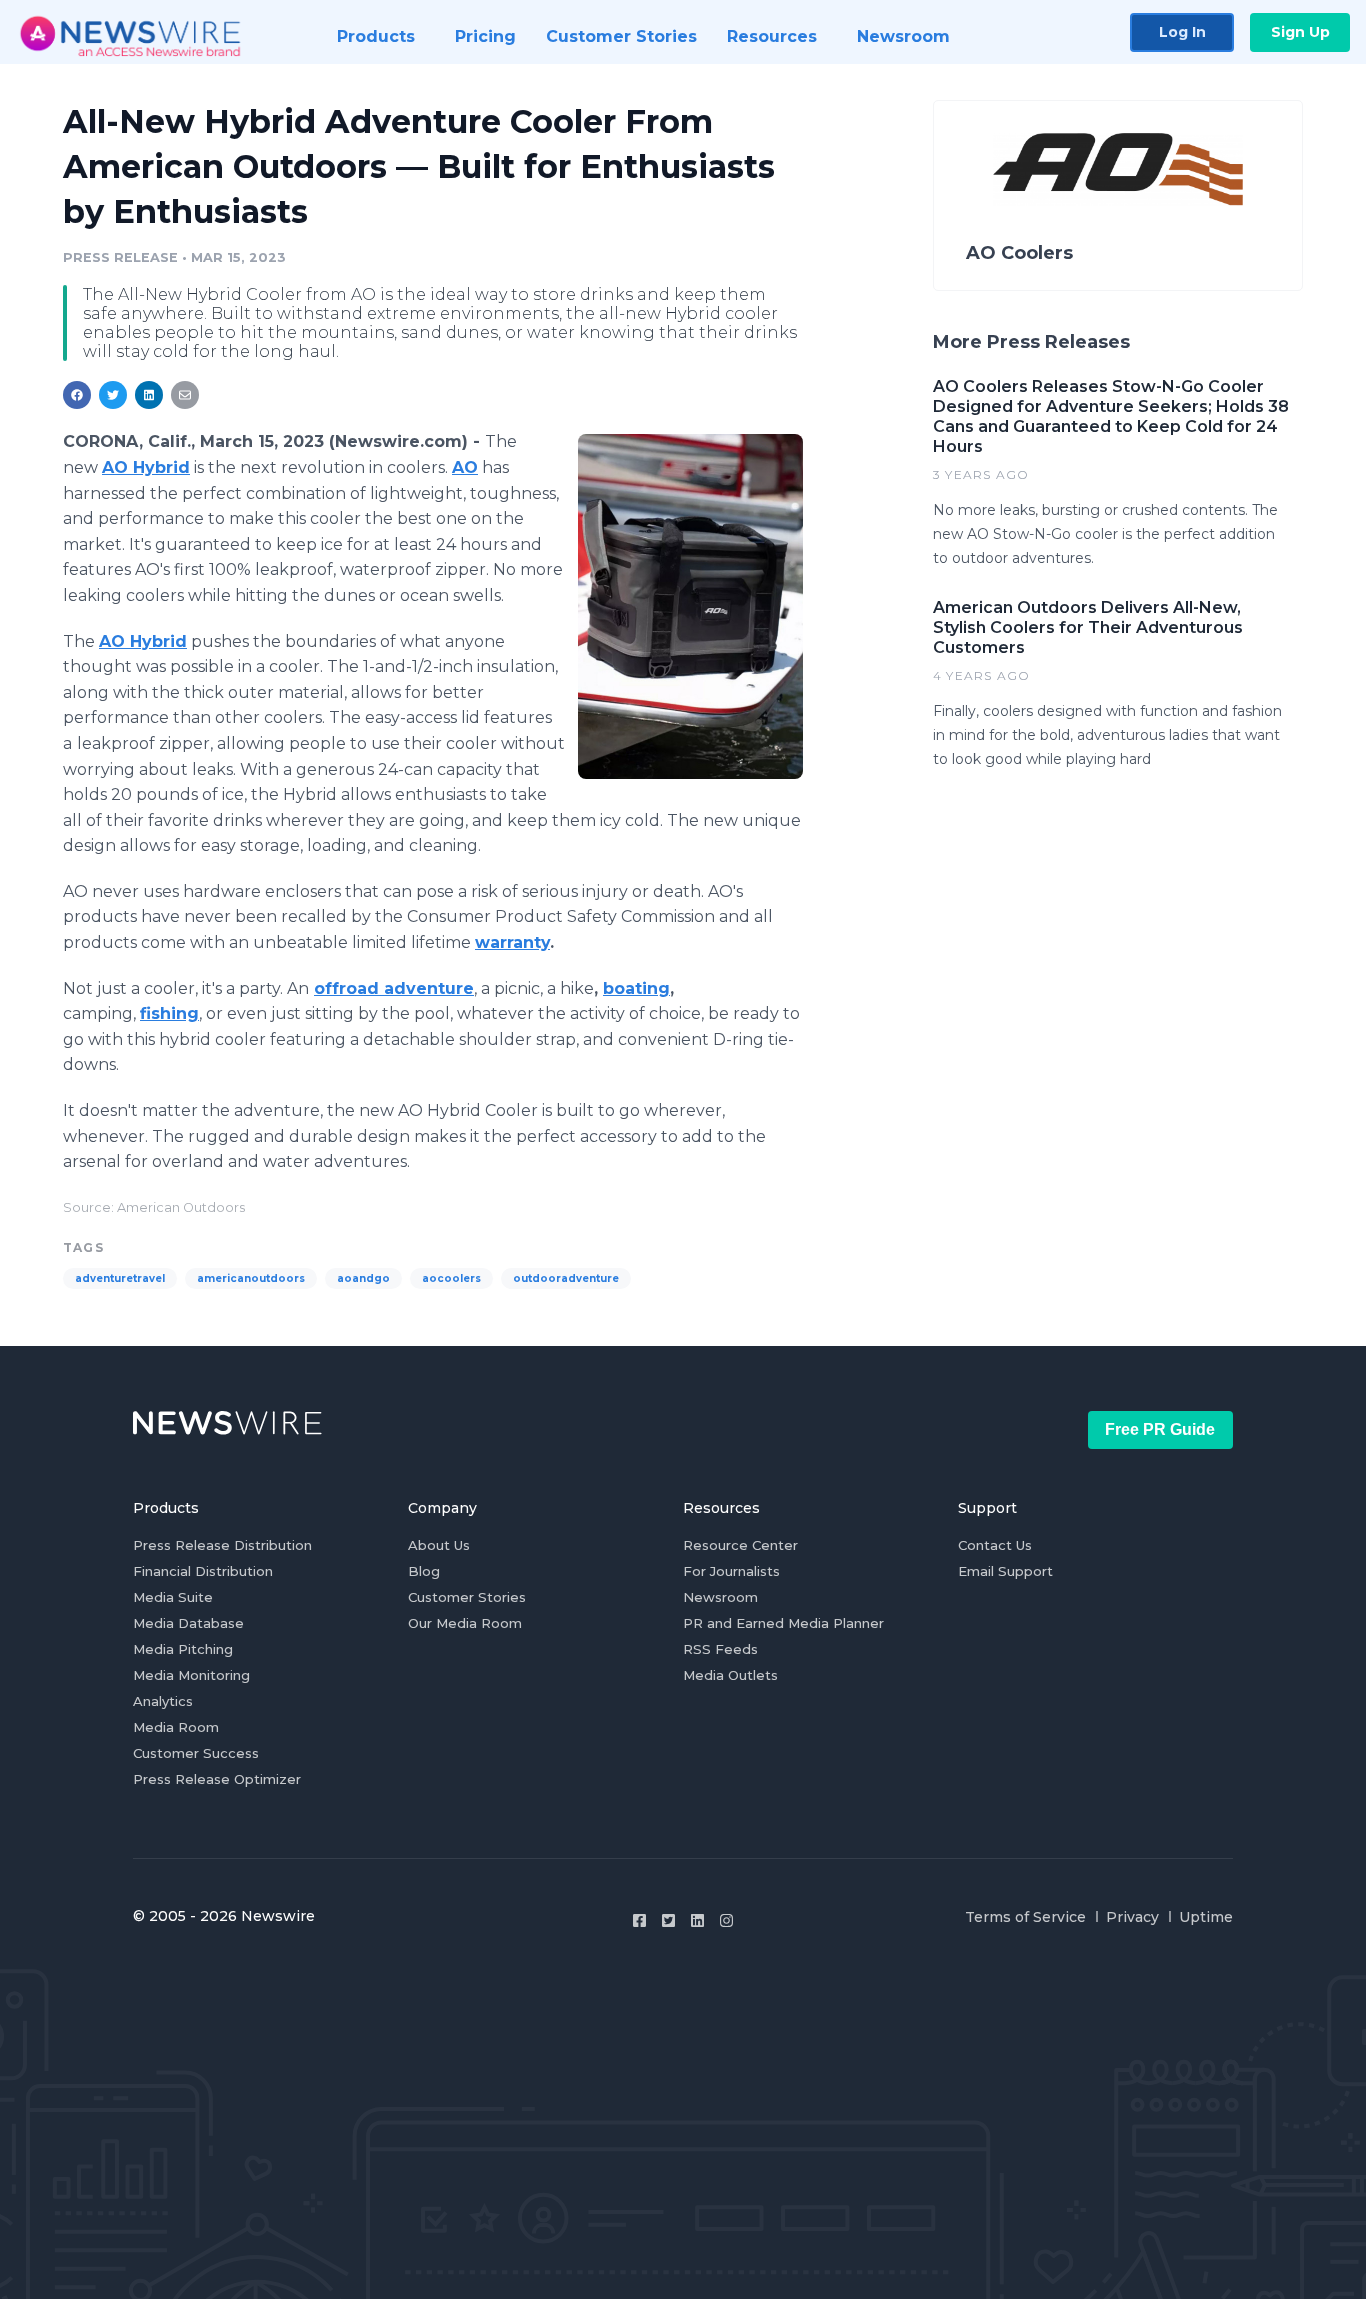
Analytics (163, 1701)
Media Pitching (183, 1649)
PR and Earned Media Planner (783, 1623)
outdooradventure (566, 1278)
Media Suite (173, 1597)
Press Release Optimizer (217, 1779)
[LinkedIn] (697, 1920)
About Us (439, 1545)
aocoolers (451, 1278)
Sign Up (1300, 32)
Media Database (188, 1623)
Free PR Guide (1160, 1429)
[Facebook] (639, 1920)
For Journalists (731, 1571)
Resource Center (740, 1545)
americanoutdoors (251, 1278)
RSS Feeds (720, 1649)
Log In (1182, 32)
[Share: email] (185, 395)
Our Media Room (465, 1623)
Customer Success (196, 1753)
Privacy (1132, 1917)
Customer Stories (467, 1597)
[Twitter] (668, 1920)
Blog (424, 1571)
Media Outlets (730, 1675)
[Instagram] (726, 1920)
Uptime (1206, 1917)
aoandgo (363, 1278)
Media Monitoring (191, 1675)
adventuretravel (120, 1278)
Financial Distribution (203, 1571)
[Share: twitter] (113, 395)
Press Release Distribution (222, 1545)
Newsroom (720, 1597)
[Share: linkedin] (149, 395)
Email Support (1005, 1571)
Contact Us (995, 1545)
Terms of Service (1025, 1917)
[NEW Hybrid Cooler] (690, 606)
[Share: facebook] (77, 395)
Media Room (176, 1727)
